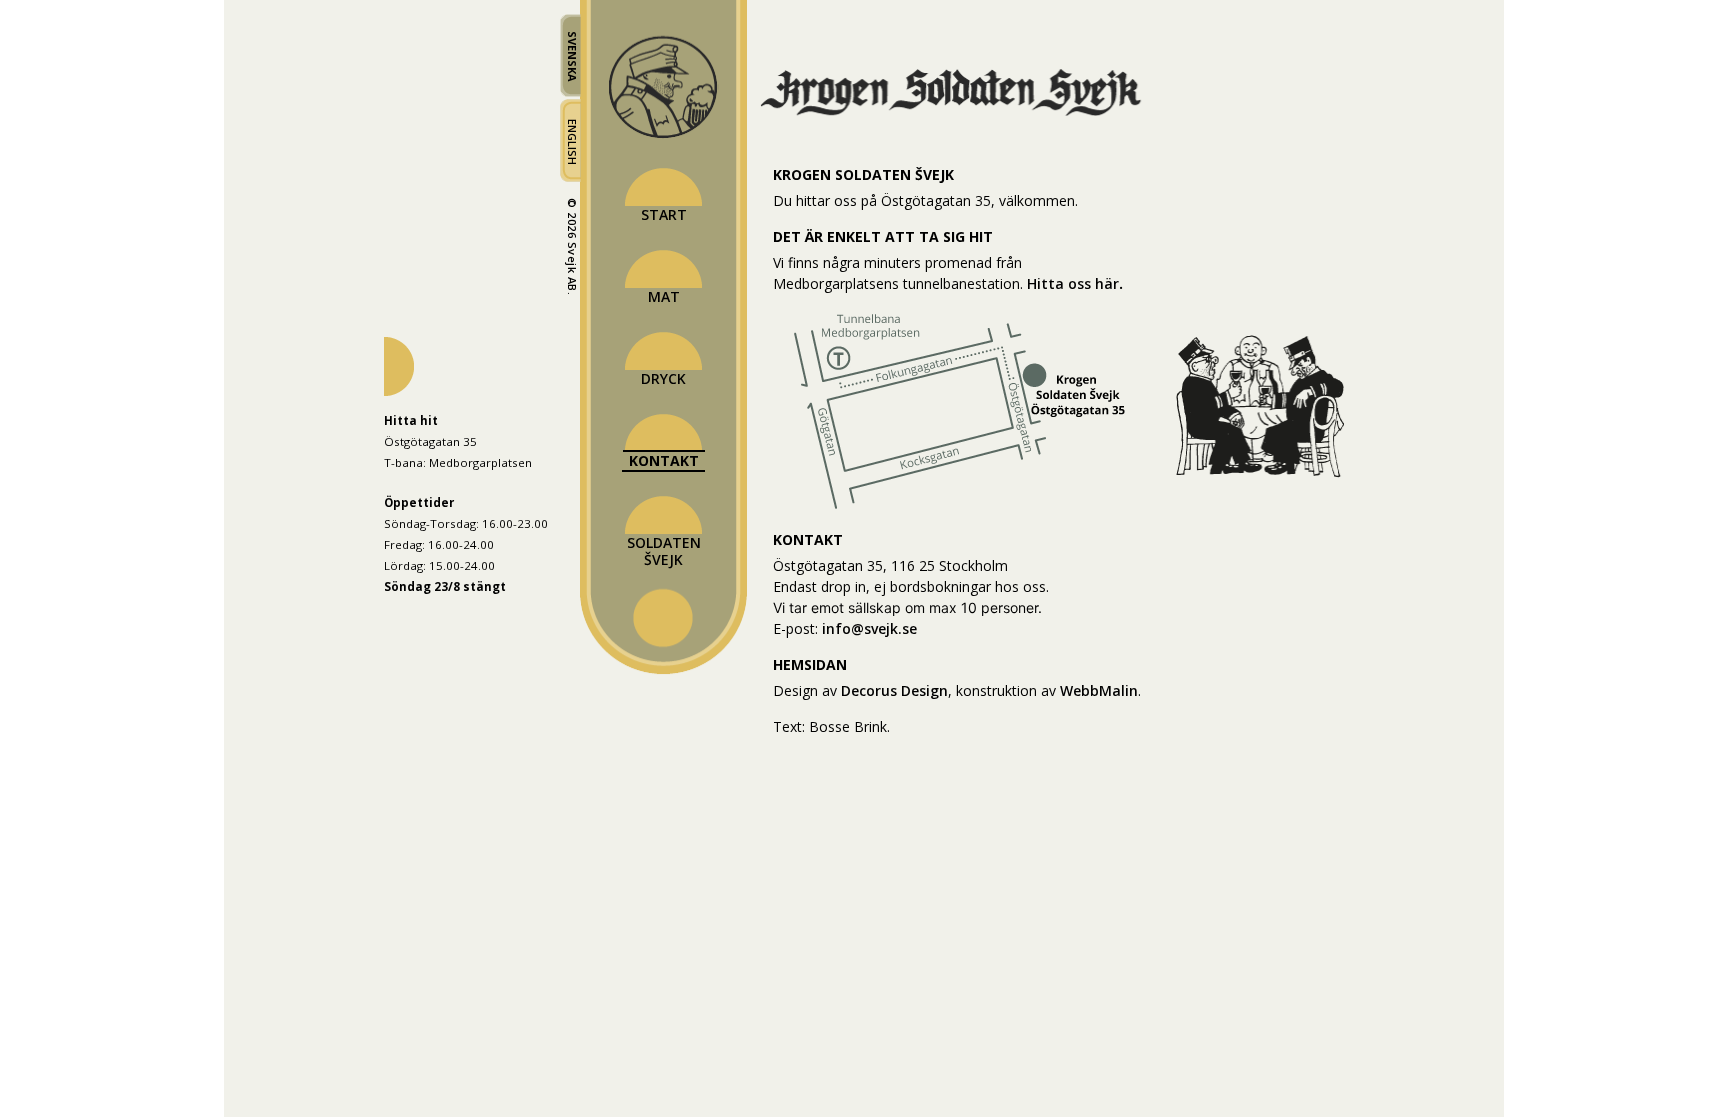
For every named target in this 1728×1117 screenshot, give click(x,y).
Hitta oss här (1073, 283)
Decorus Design (894, 690)
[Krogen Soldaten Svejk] (959, 113)
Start (664, 214)
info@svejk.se (869, 628)
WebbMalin (1099, 690)
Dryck (663, 378)
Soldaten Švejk (664, 551)
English (572, 142)
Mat (664, 296)
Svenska (572, 56)
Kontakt (664, 460)
